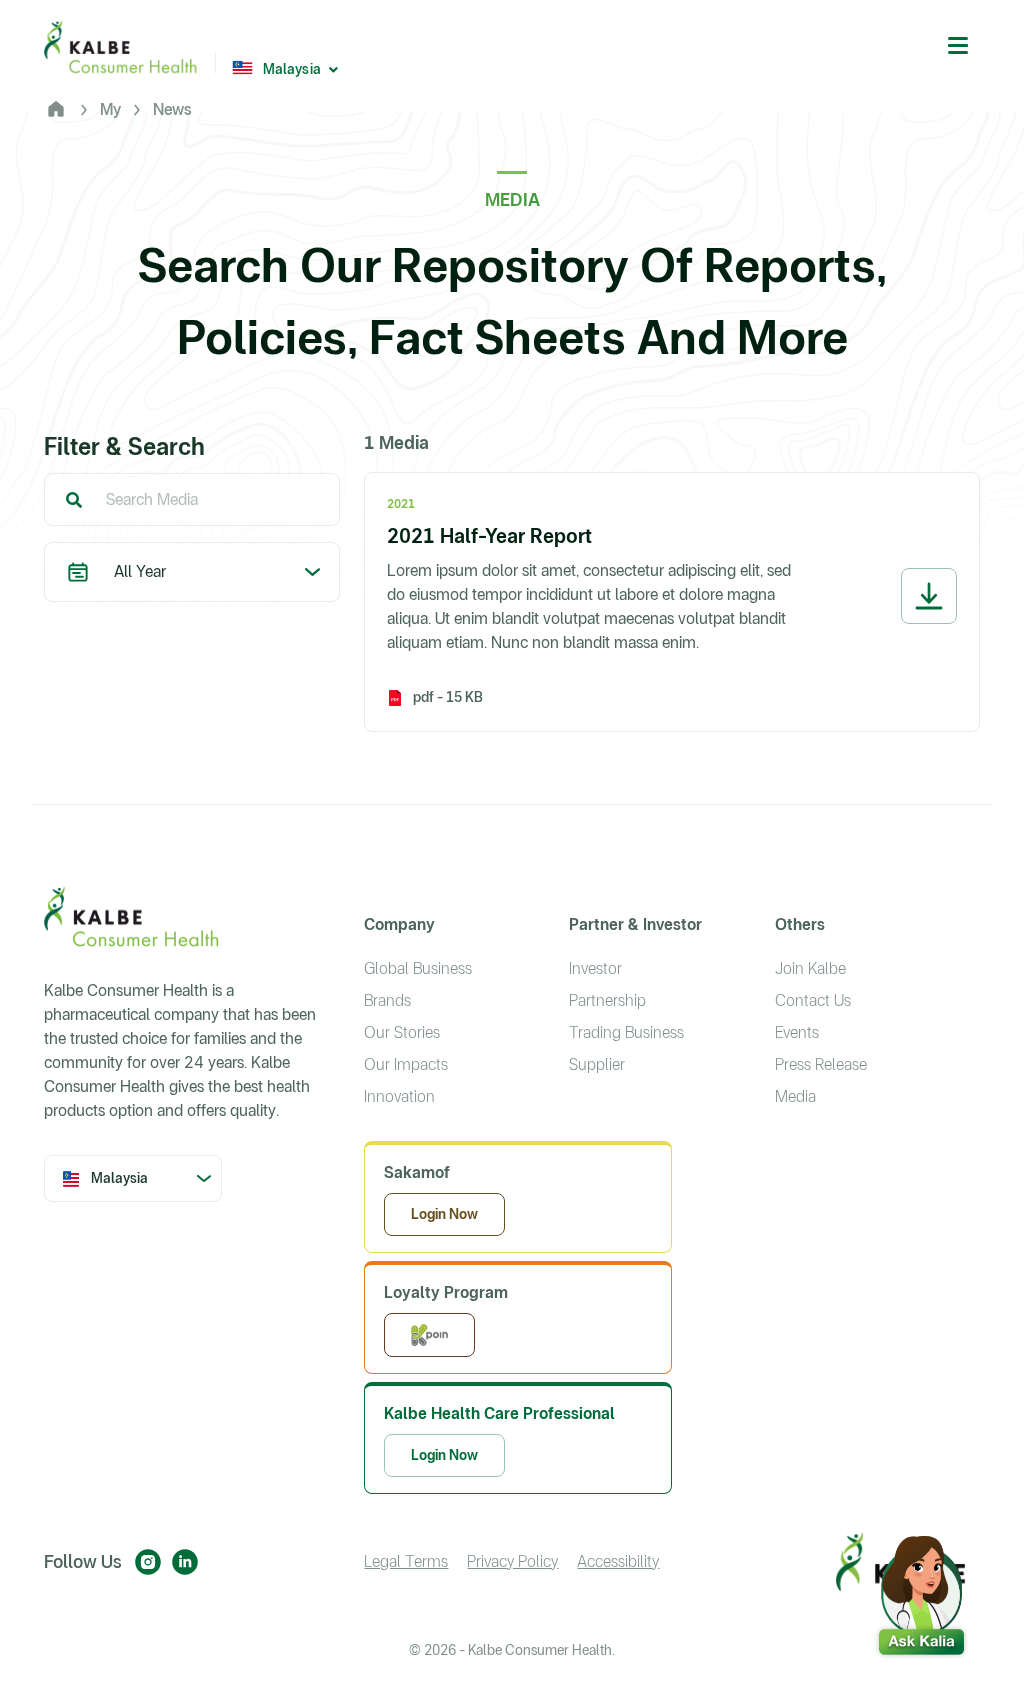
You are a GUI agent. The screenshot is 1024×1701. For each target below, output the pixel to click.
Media (795, 1096)
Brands (387, 1000)
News (172, 109)
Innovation (399, 1096)
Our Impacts (406, 1064)
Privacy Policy (512, 1561)
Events (797, 1032)
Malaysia (292, 69)
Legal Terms (406, 1561)
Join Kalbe (810, 968)
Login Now (444, 1214)
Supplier (597, 1064)
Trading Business (626, 1032)
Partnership (607, 1000)
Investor (595, 968)
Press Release (821, 1064)
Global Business (418, 968)
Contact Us (813, 1000)
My (110, 109)
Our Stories (402, 1032)
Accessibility (618, 1561)
